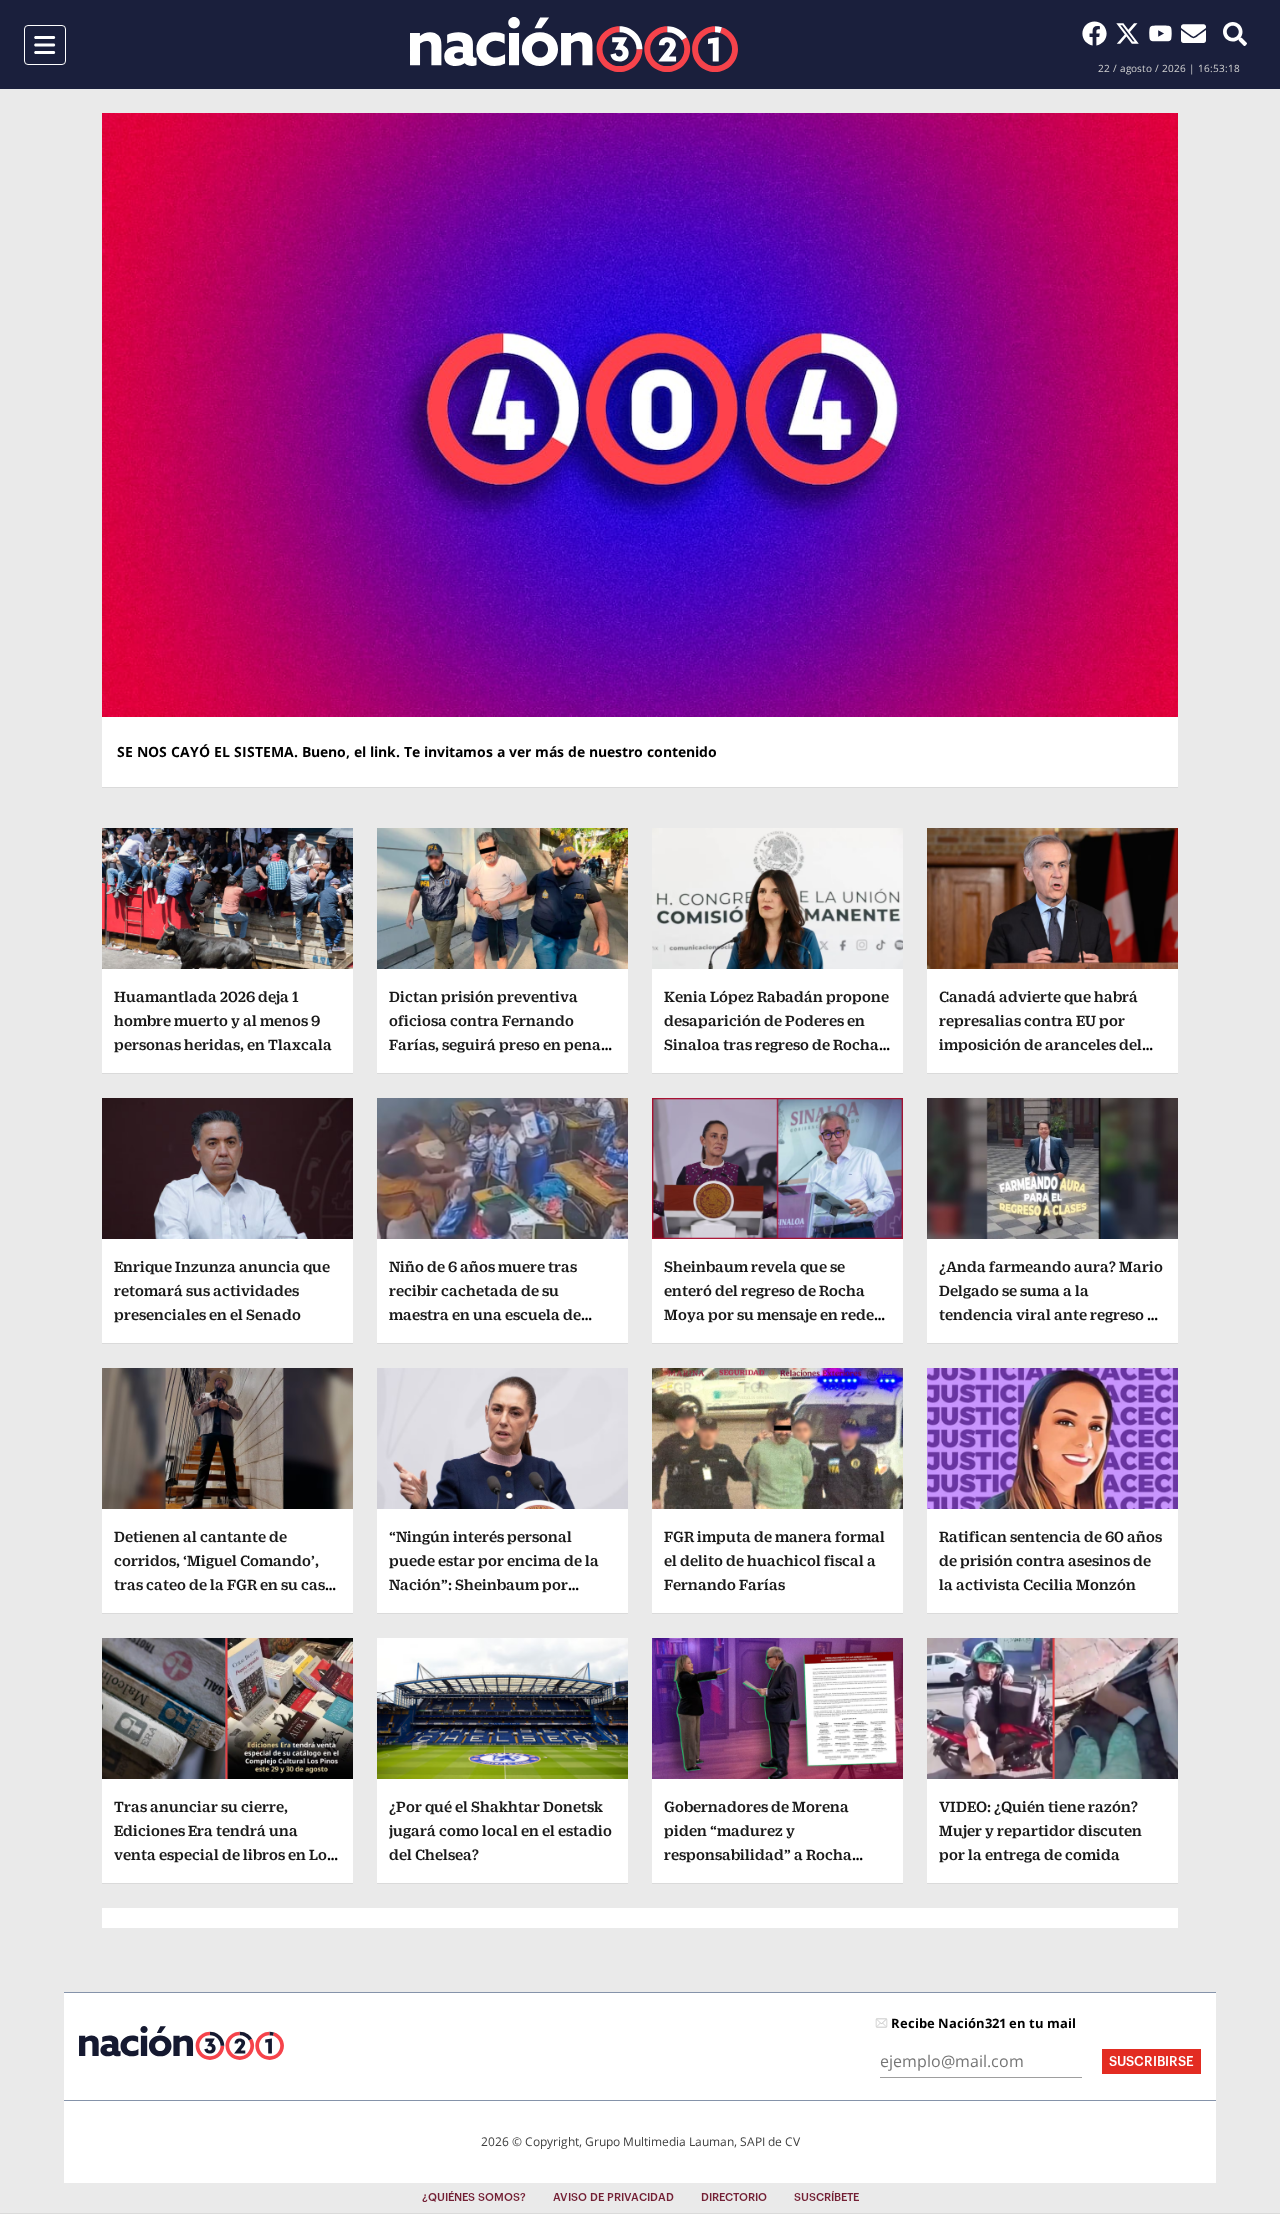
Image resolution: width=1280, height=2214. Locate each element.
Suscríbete (826, 2197)
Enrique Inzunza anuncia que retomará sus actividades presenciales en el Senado (222, 1290)
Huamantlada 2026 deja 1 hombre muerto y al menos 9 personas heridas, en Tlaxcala (223, 1020)
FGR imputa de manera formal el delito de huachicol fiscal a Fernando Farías (774, 1560)
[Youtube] (1164, 33)
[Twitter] (1131, 33)
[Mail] (1193, 33)
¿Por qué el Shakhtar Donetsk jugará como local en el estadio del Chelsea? (500, 1830)
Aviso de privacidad (613, 2197)
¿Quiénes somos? (474, 2197)
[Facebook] (1098, 33)
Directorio (734, 2197)
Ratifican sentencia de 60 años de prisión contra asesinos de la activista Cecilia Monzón (1050, 1560)
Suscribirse (1151, 2061)
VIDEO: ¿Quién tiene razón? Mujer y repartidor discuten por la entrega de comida (1040, 1830)
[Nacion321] (574, 44)
